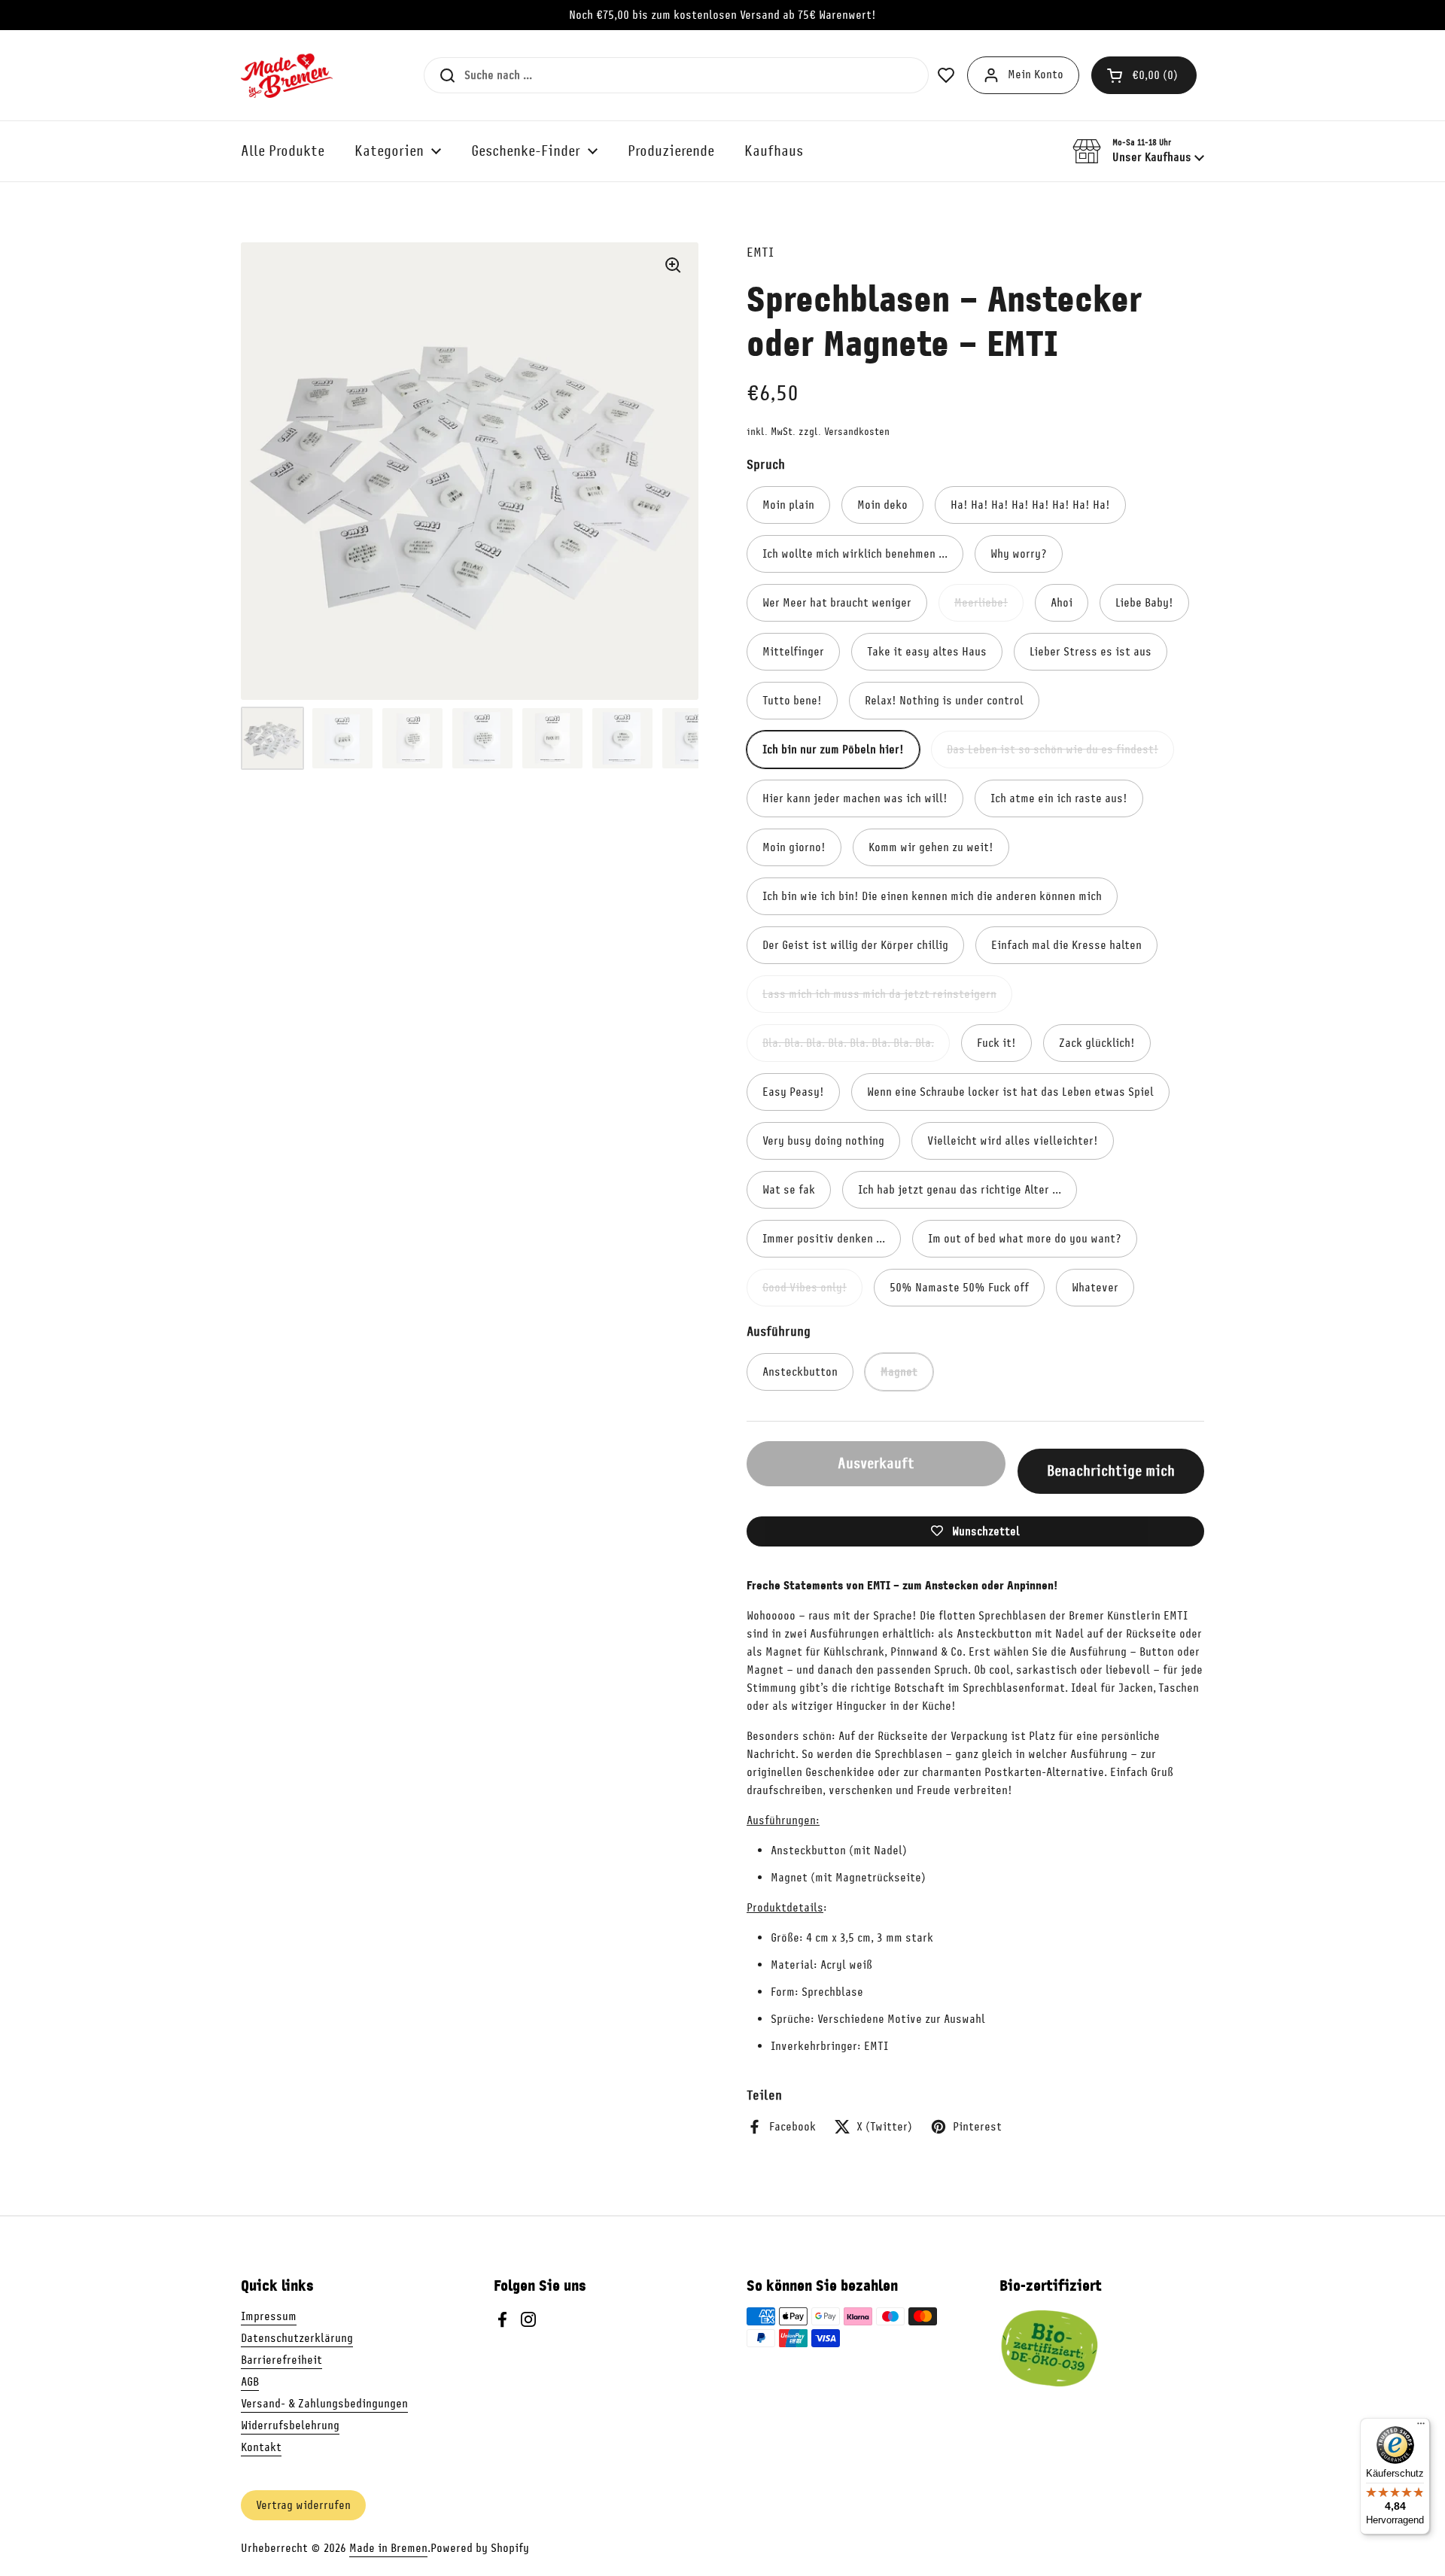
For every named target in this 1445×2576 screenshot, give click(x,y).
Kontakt (261, 2447)
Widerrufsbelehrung (290, 2425)
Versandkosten (857, 432)
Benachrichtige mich (1111, 1471)
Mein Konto (1036, 75)
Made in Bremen (388, 2548)
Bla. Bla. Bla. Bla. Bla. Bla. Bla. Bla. (848, 1043)
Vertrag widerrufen (303, 2505)
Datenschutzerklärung (297, 2338)
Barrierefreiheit (281, 2360)
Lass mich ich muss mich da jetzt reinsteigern (879, 994)
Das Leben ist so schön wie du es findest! (1053, 750)
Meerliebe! (981, 603)
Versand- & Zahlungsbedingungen (324, 2404)
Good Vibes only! (805, 1288)
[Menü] (1421, 2427)
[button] (1144, 75)
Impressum (269, 2316)
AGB (250, 2382)
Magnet (899, 1372)
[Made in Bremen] (287, 75)
